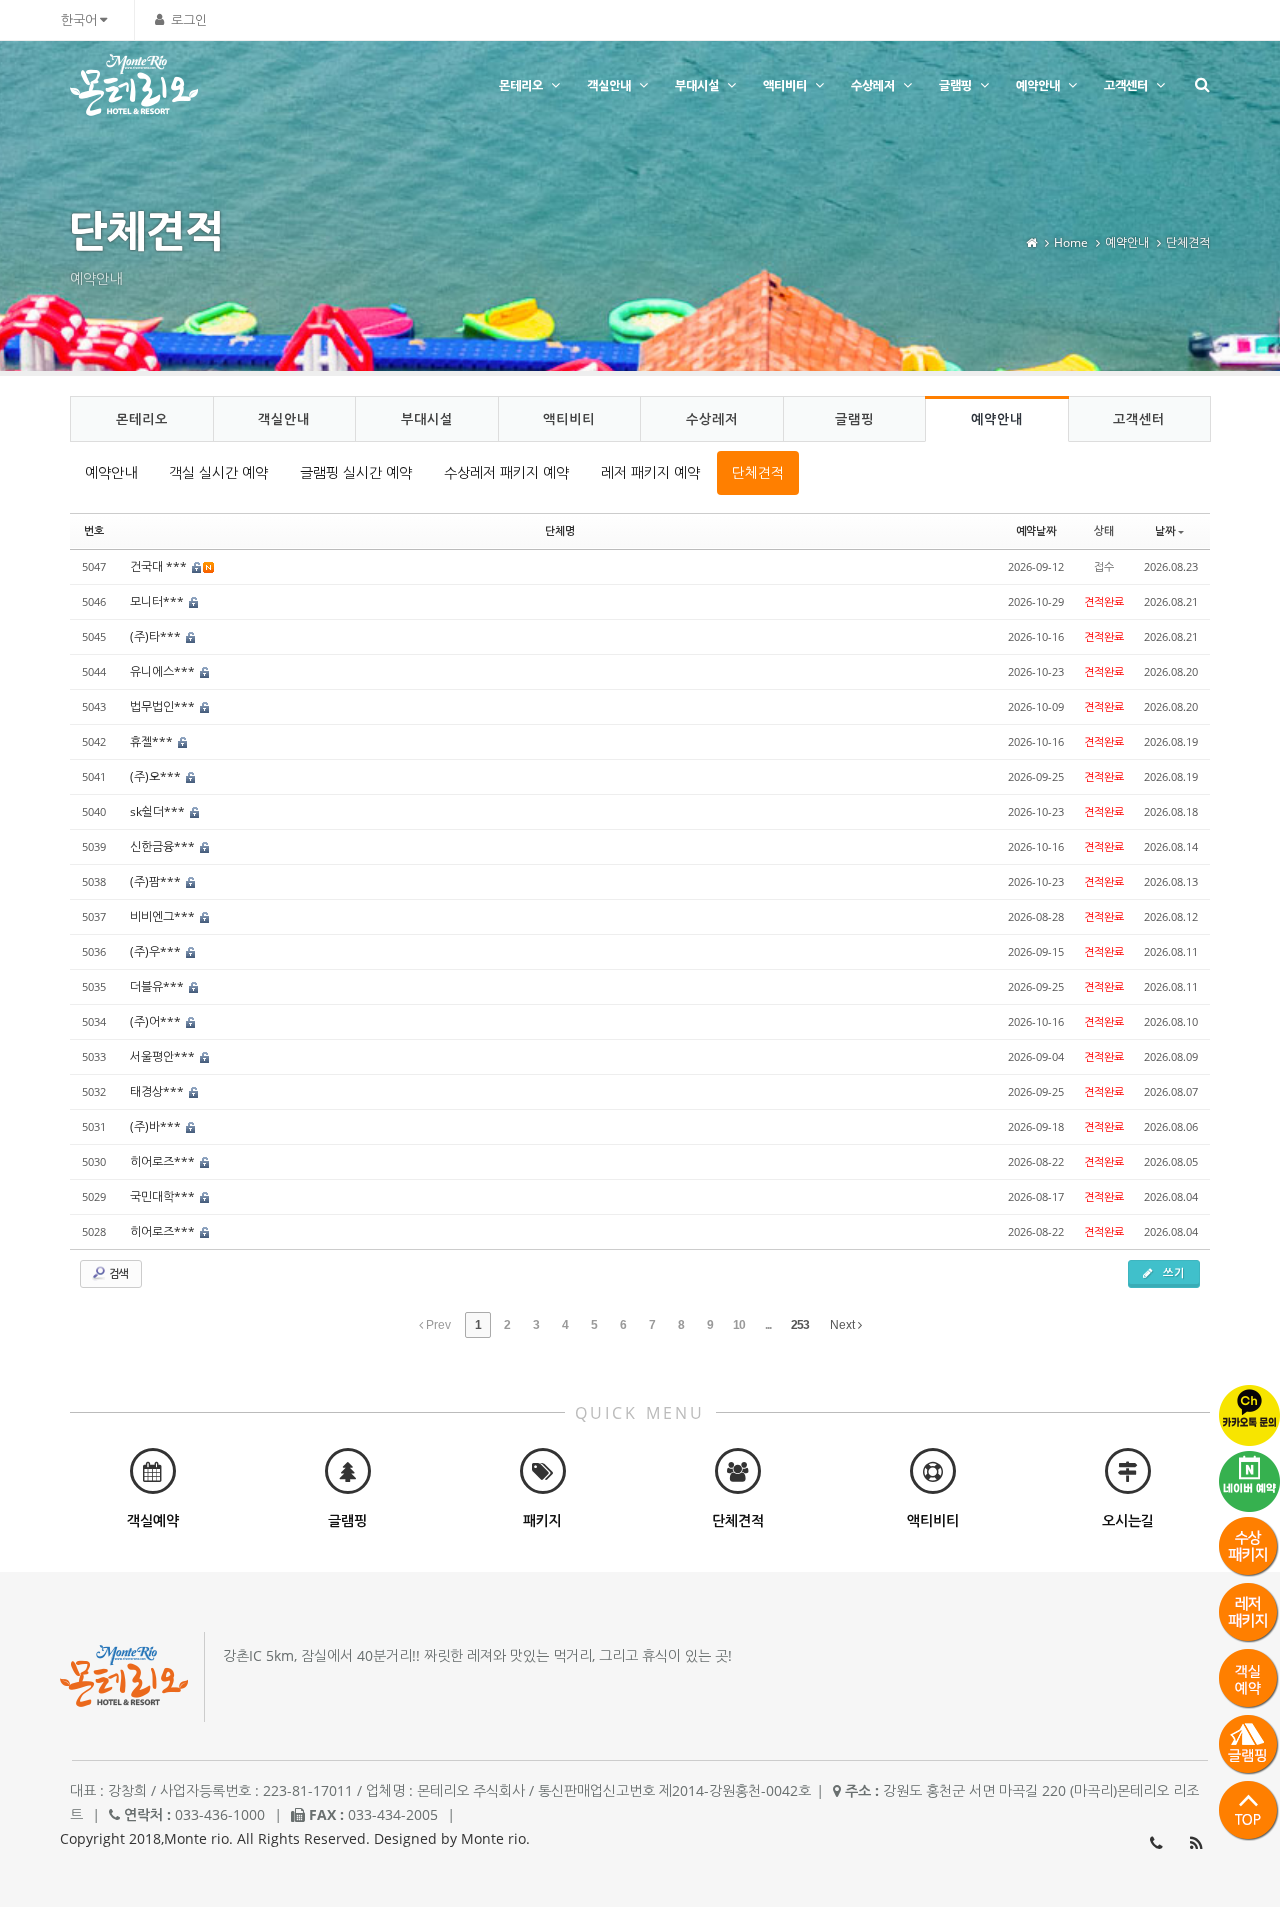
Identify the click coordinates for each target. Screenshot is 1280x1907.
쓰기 (1172, 1272)
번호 (94, 530)
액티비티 (785, 85)
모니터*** (158, 601)
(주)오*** (157, 776)
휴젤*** (153, 741)
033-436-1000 (1156, 1843)
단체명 (560, 530)
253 (800, 1325)
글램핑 (955, 85)
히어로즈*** (164, 1161)
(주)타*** (157, 636)
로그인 (189, 20)
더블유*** (158, 986)
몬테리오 (521, 85)
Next (844, 1325)
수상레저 (873, 85)
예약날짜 (1036, 530)
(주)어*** (157, 1021)
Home (1071, 242)
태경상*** (158, 1091)
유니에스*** (164, 671)
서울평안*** (164, 1056)
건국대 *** (160, 566)
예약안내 (1038, 85)
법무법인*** (164, 706)
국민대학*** (164, 1196)
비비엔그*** (164, 916)
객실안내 (609, 85)
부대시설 (697, 85)
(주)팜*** (157, 881)
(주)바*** (157, 1126)
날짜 (1165, 530)
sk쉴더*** (159, 811)
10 (739, 1325)
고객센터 (1126, 85)
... (768, 1325)
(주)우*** (157, 951)
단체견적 (1188, 242)
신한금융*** (164, 846)
